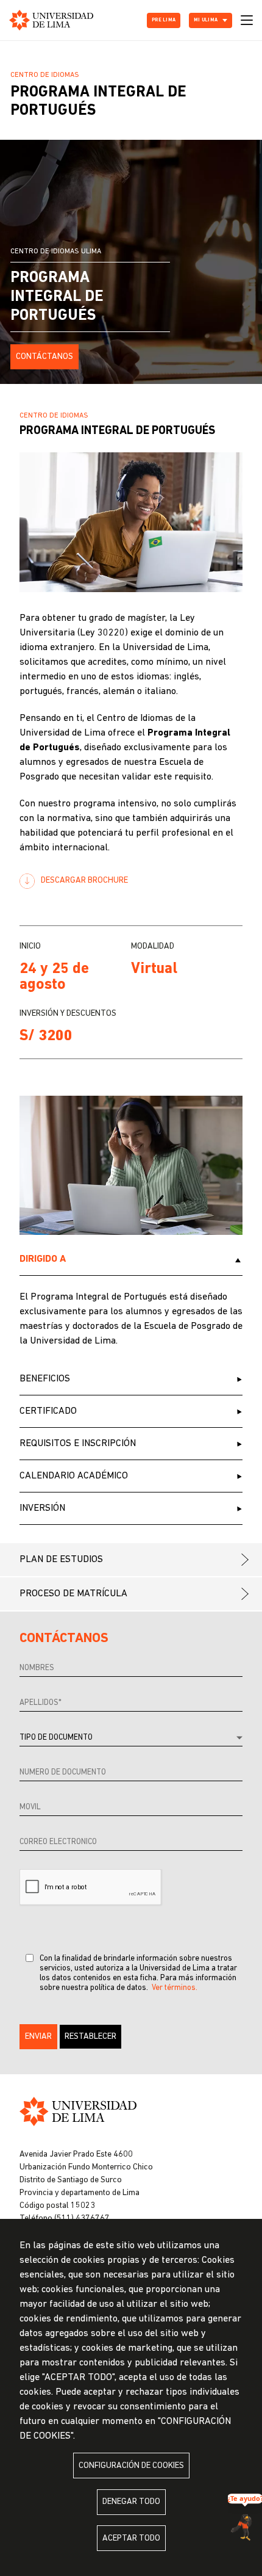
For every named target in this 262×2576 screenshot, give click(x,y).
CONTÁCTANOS (44, 357)
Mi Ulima (206, 20)
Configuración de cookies (131, 2466)
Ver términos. (175, 1988)
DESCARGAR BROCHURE (84, 881)
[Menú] (247, 20)
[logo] (51, 20)
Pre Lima (164, 20)
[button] (38, 2037)
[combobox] (131, 1738)
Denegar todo (131, 2502)
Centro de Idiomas (45, 75)
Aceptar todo (131, 2538)
